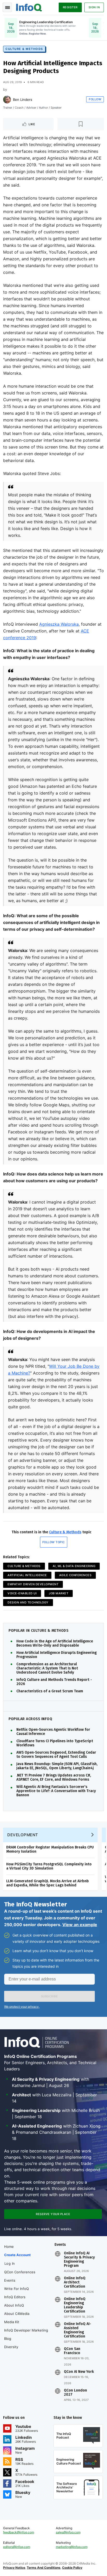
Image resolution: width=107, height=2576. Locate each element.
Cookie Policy (72, 2568)
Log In (10, 2263)
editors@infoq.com (17, 2547)
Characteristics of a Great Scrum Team (50, 1691)
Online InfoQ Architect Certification (75, 2282)
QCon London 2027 (75, 2393)
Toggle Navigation (7, 7)
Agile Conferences (75, 1575)
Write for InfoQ (16, 2289)
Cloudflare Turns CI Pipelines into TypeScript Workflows (55, 1743)
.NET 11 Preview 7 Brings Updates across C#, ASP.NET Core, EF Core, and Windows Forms (54, 1778)
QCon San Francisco (72, 2351)
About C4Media (17, 2314)
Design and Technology (28, 1602)
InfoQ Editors (15, 2297)
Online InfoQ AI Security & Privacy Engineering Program (79, 2260)
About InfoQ (14, 2305)
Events (10, 2280)
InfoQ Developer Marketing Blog (26, 2334)
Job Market (59, 1593)
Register (70, 7)
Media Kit (12, 2322)
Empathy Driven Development (33, 1584)
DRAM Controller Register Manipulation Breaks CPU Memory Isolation (50, 1849)
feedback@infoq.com (19, 2532)
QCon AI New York (79, 2372)
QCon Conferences (20, 2272)
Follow (95, 99)
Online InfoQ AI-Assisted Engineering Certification (78, 2330)
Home (9, 2247)
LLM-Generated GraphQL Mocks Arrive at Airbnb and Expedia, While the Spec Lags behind (48, 1883)
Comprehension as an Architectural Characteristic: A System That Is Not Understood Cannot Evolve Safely (47, 1668)
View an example (80, 1925)
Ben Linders (23, 100)
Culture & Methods (24, 49)
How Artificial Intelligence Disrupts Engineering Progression (56, 1655)
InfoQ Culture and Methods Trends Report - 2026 (54, 1682)
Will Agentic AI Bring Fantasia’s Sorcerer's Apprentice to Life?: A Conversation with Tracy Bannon (56, 1791)
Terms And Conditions (44, 2568)
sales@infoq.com (68, 2532)
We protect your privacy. (22, 2007)
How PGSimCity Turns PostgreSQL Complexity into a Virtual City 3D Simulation (49, 1866)
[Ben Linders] (7, 100)
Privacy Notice (14, 2568)
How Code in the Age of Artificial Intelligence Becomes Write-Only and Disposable (55, 1643)
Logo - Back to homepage (29, 7)
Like (32, 124)
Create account (17, 2255)
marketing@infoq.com (72, 2547)
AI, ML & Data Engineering (74, 1566)
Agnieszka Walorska (59, 624)
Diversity (11, 2347)
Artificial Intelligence (27, 1575)
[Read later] (81, 124)
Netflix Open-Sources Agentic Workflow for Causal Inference (53, 1732)
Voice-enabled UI (22, 1593)
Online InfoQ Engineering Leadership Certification (75, 2305)
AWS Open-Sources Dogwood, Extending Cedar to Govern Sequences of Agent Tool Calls (56, 1755)
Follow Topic (54, 1542)
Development (23, 1835)
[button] (49, 1996)
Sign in (94, 7)
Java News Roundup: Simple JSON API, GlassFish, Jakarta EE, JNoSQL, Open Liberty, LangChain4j (57, 1766)
